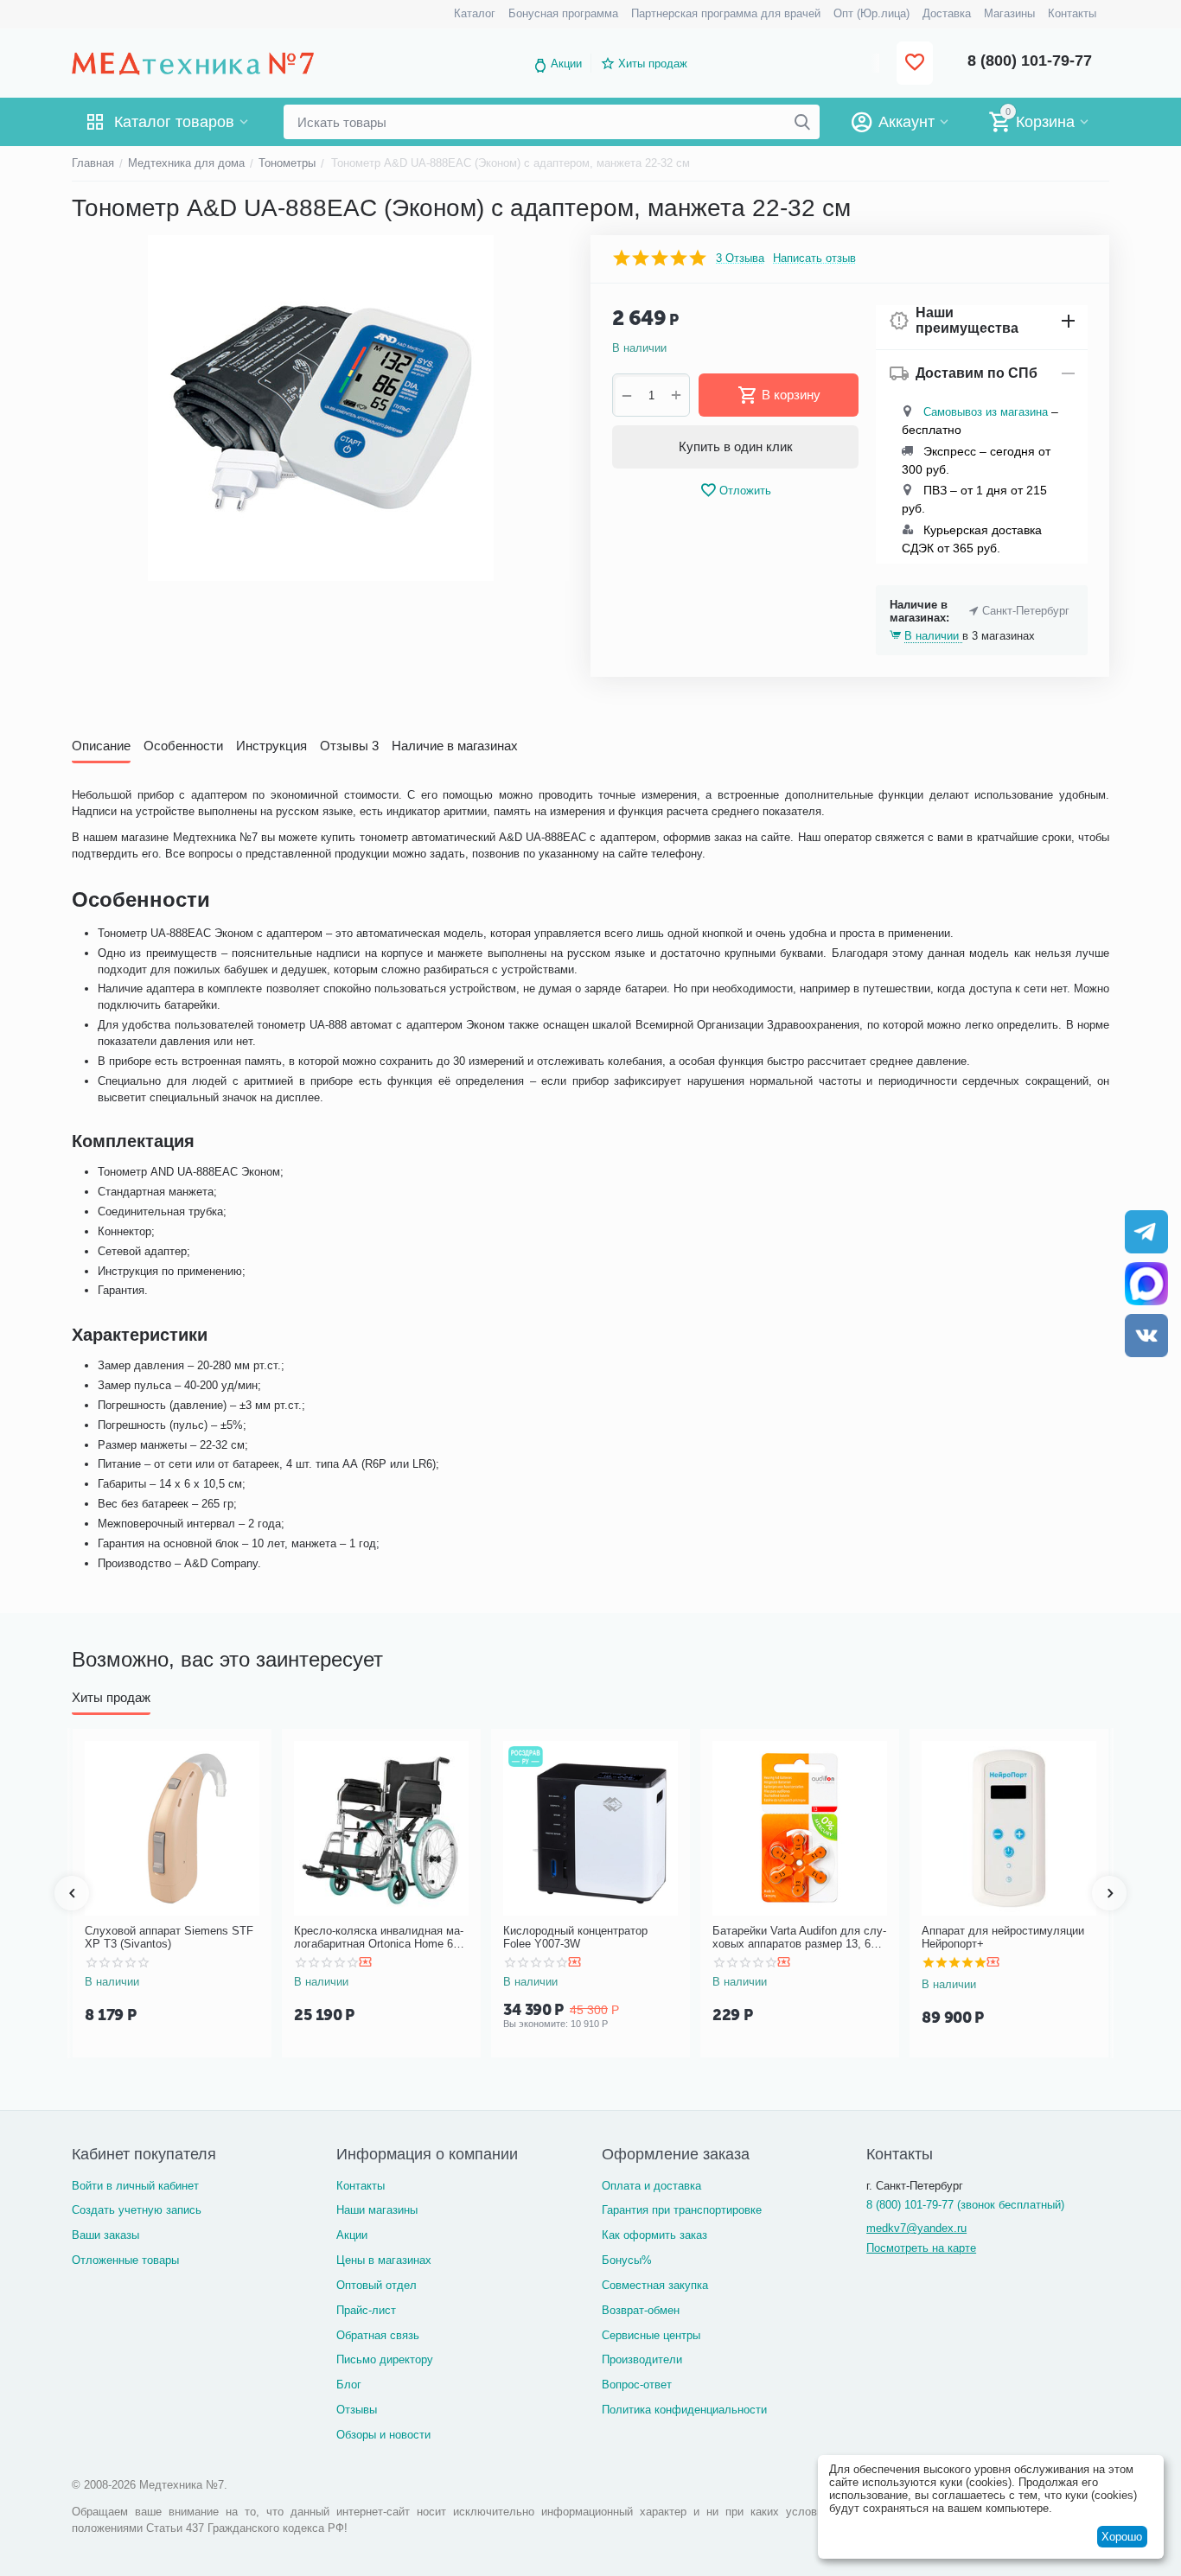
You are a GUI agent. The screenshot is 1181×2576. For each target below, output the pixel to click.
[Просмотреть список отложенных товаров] (915, 64)
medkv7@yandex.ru (916, 2228)
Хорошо (1122, 2537)
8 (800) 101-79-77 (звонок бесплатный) (965, 2205)
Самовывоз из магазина (986, 412)
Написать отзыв (814, 258)
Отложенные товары (125, 2260)
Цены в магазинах (384, 2260)
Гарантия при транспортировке (682, 2210)
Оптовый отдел (377, 2285)
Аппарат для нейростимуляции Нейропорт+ (1003, 1938)
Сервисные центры (651, 2335)
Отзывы (357, 2410)
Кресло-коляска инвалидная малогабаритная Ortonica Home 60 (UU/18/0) (379, 1938)
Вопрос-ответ (637, 2385)
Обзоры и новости (383, 2435)
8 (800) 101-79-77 (1030, 61)
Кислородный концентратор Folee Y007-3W (575, 1938)
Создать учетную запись (137, 2210)
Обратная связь (378, 2335)
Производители (642, 2359)
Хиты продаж (653, 64)
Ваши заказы (105, 2235)
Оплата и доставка (651, 2186)
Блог (349, 2385)
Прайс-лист (366, 2310)
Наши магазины (377, 2210)
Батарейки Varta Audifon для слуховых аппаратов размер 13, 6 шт (799, 1938)
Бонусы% (627, 2260)
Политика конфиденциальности (684, 2410)
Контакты (361, 2186)
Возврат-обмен (641, 2310)
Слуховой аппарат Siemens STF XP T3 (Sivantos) (169, 1938)
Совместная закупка (655, 2285)
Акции (566, 64)
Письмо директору (385, 2359)
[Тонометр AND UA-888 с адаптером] (320, 408)
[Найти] (802, 122)
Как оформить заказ (654, 2235)
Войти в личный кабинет (135, 2186)
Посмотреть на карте (921, 2248)
